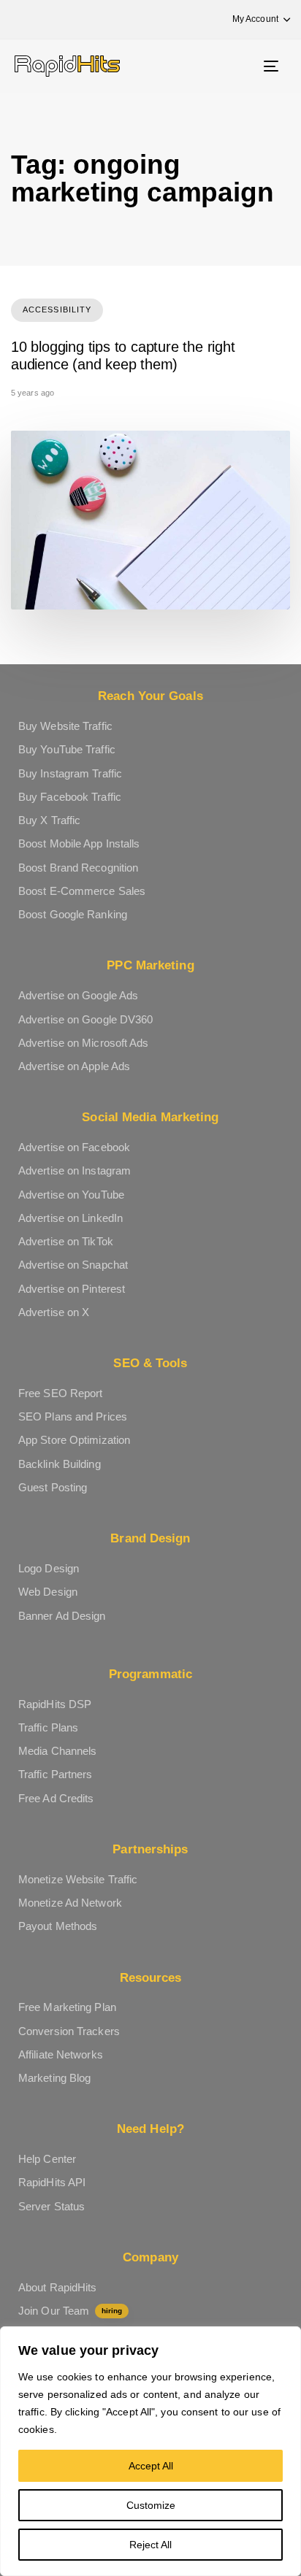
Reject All (150, 2545)
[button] (254, 19)
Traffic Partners (56, 1774)
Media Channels (57, 1751)
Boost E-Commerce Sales (82, 891)
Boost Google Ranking (73, 914)
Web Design (48, 1592)
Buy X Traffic (49, 820)
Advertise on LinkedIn (71, 1218)
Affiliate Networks (61, 2054)
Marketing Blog (54, 2078)
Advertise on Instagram (75, 1170)
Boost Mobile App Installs (79, 843)
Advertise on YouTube (71, 1195)
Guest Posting (53, 1487)
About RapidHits (58, 2287)
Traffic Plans (48, 1727)
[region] (150, 2451)
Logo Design (49, 1568)
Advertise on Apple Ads (74, 1066)
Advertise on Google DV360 (86, 1019)
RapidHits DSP (55, 1704)
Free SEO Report (61, 1393)
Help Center (47, 2159)
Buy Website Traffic (65, 726)
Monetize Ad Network (70, 1903)
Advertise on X (54, 1312)
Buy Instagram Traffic (70, 773)
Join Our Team (70, 2311)
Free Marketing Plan (67, 2007)
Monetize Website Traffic (78, 1879)
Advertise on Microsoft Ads (84, 1043)
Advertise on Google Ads (78, 995)
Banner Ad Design (62, 1616)
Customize (151, 2505)
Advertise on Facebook (74, 1147)
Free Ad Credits (56, 1798)
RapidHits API (52, 2182)
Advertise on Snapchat (73, 1265)
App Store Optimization (74, 1440)
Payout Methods (58, 1926)
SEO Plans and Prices (73, 1416)
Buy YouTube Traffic (67, 749)
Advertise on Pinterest (72, 1289)
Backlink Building (60, 1464)
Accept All (151, 2466)
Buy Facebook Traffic (70, 797)
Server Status (52, 2206)
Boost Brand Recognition (78, 868)
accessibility (57, 309)
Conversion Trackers (69, 2031)
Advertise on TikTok (66, 1241)
